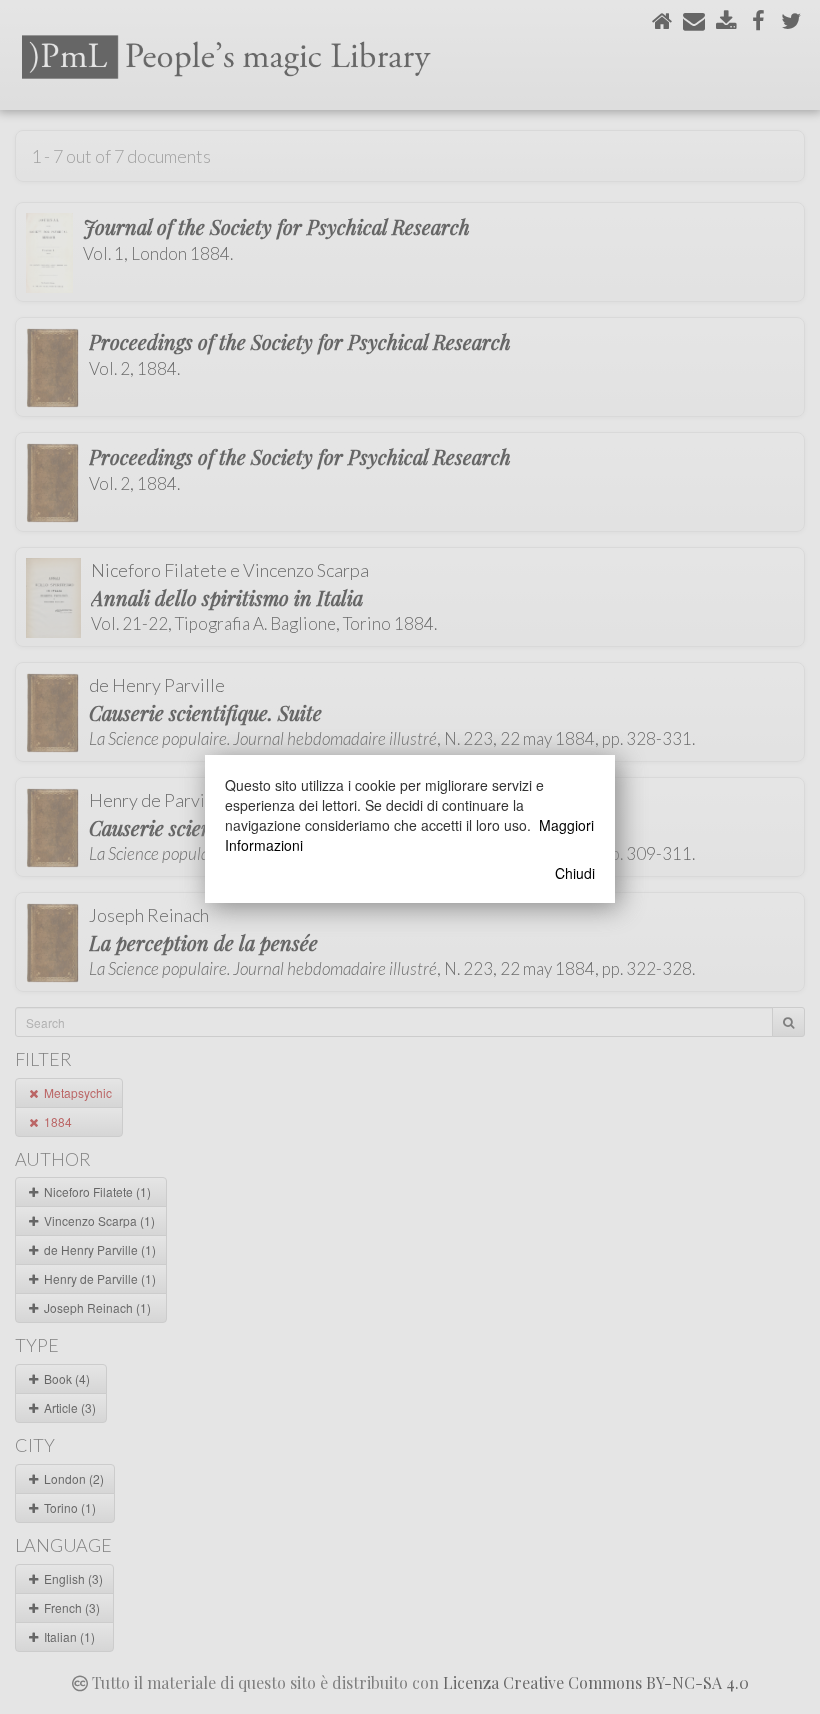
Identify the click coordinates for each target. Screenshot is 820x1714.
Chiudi (575, 873)
